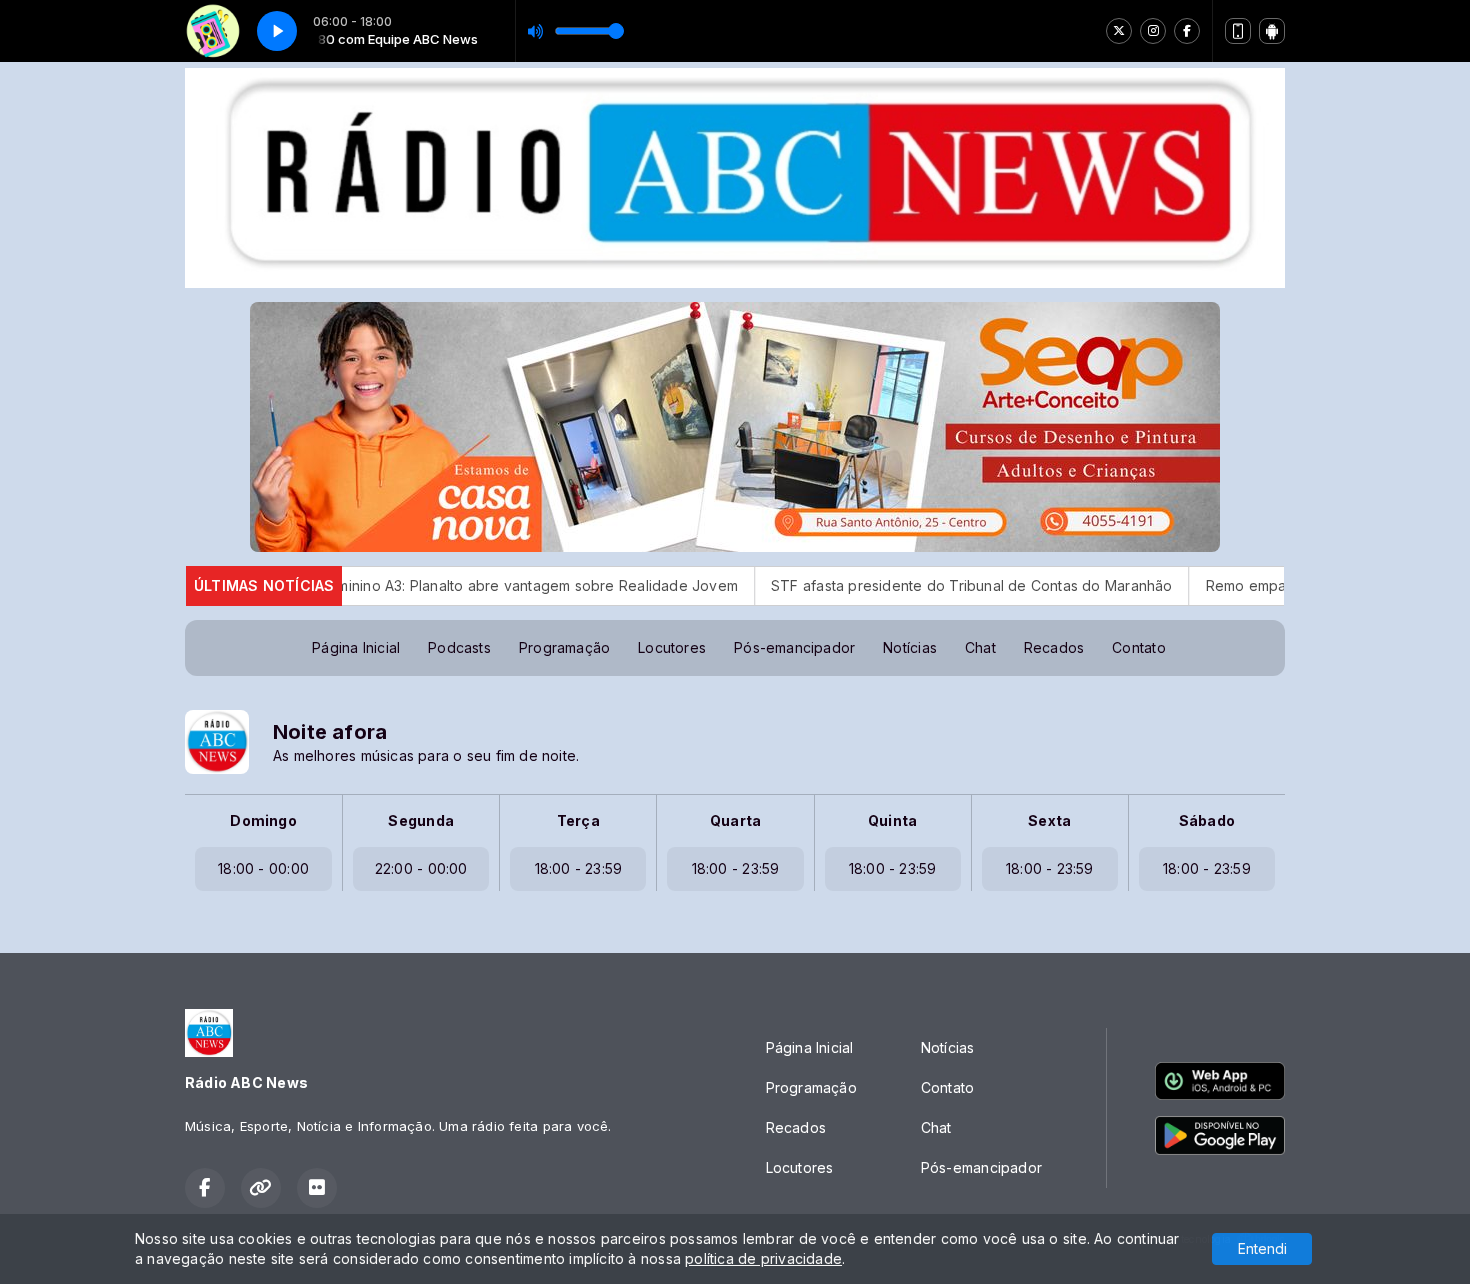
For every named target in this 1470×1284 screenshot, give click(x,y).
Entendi (1262, 1248)
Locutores (672, 647)
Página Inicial (356, 647)
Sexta (1049, 820)
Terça (578, 820)
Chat (980, 647)
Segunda (420, 820)
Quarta (735, 820)
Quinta (892, 820)
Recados (1054, 647)
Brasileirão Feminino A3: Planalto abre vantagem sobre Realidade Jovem (421, 585)
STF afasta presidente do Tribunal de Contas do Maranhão (902, 585)
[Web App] (1238, 31)
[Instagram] (1153, 31)
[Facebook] (1187, 31)
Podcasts (459, 647)
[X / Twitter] (1119, 31)
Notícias (910, 647)
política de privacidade (763, 1258)
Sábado (1207, 820)
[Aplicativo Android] (1272, 31)
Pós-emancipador (794, 647)
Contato (1138, 647)
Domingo (263, 820)
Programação (564, 647)
